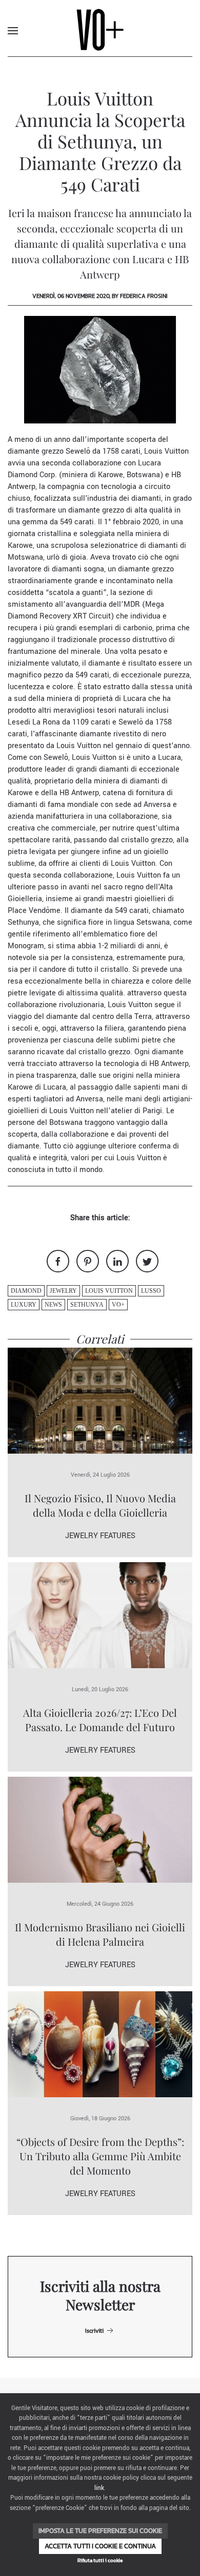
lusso (151, 1291)
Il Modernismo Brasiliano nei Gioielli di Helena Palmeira (100, 1934)
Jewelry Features (100, 1536)
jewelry (63, 1291)
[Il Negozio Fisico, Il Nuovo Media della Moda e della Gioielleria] (100, 1400)
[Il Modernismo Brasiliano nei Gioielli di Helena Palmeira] (100, 1829)
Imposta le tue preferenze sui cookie (100, 2531)
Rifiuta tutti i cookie (100, 2560)
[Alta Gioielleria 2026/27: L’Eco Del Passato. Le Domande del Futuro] (100, 1615)
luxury (24, 1305)
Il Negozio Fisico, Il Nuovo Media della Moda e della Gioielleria (100, 1505)
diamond (26, 1291)
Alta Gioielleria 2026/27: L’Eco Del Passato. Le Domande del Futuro (100, 1720)
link (99, 2488)
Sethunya (87, 1305)
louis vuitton (109, 1291)
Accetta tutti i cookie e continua (100, 2546)
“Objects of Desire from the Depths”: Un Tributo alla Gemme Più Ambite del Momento (100, 2156)
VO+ (118, 1305)
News (53, 1305)
